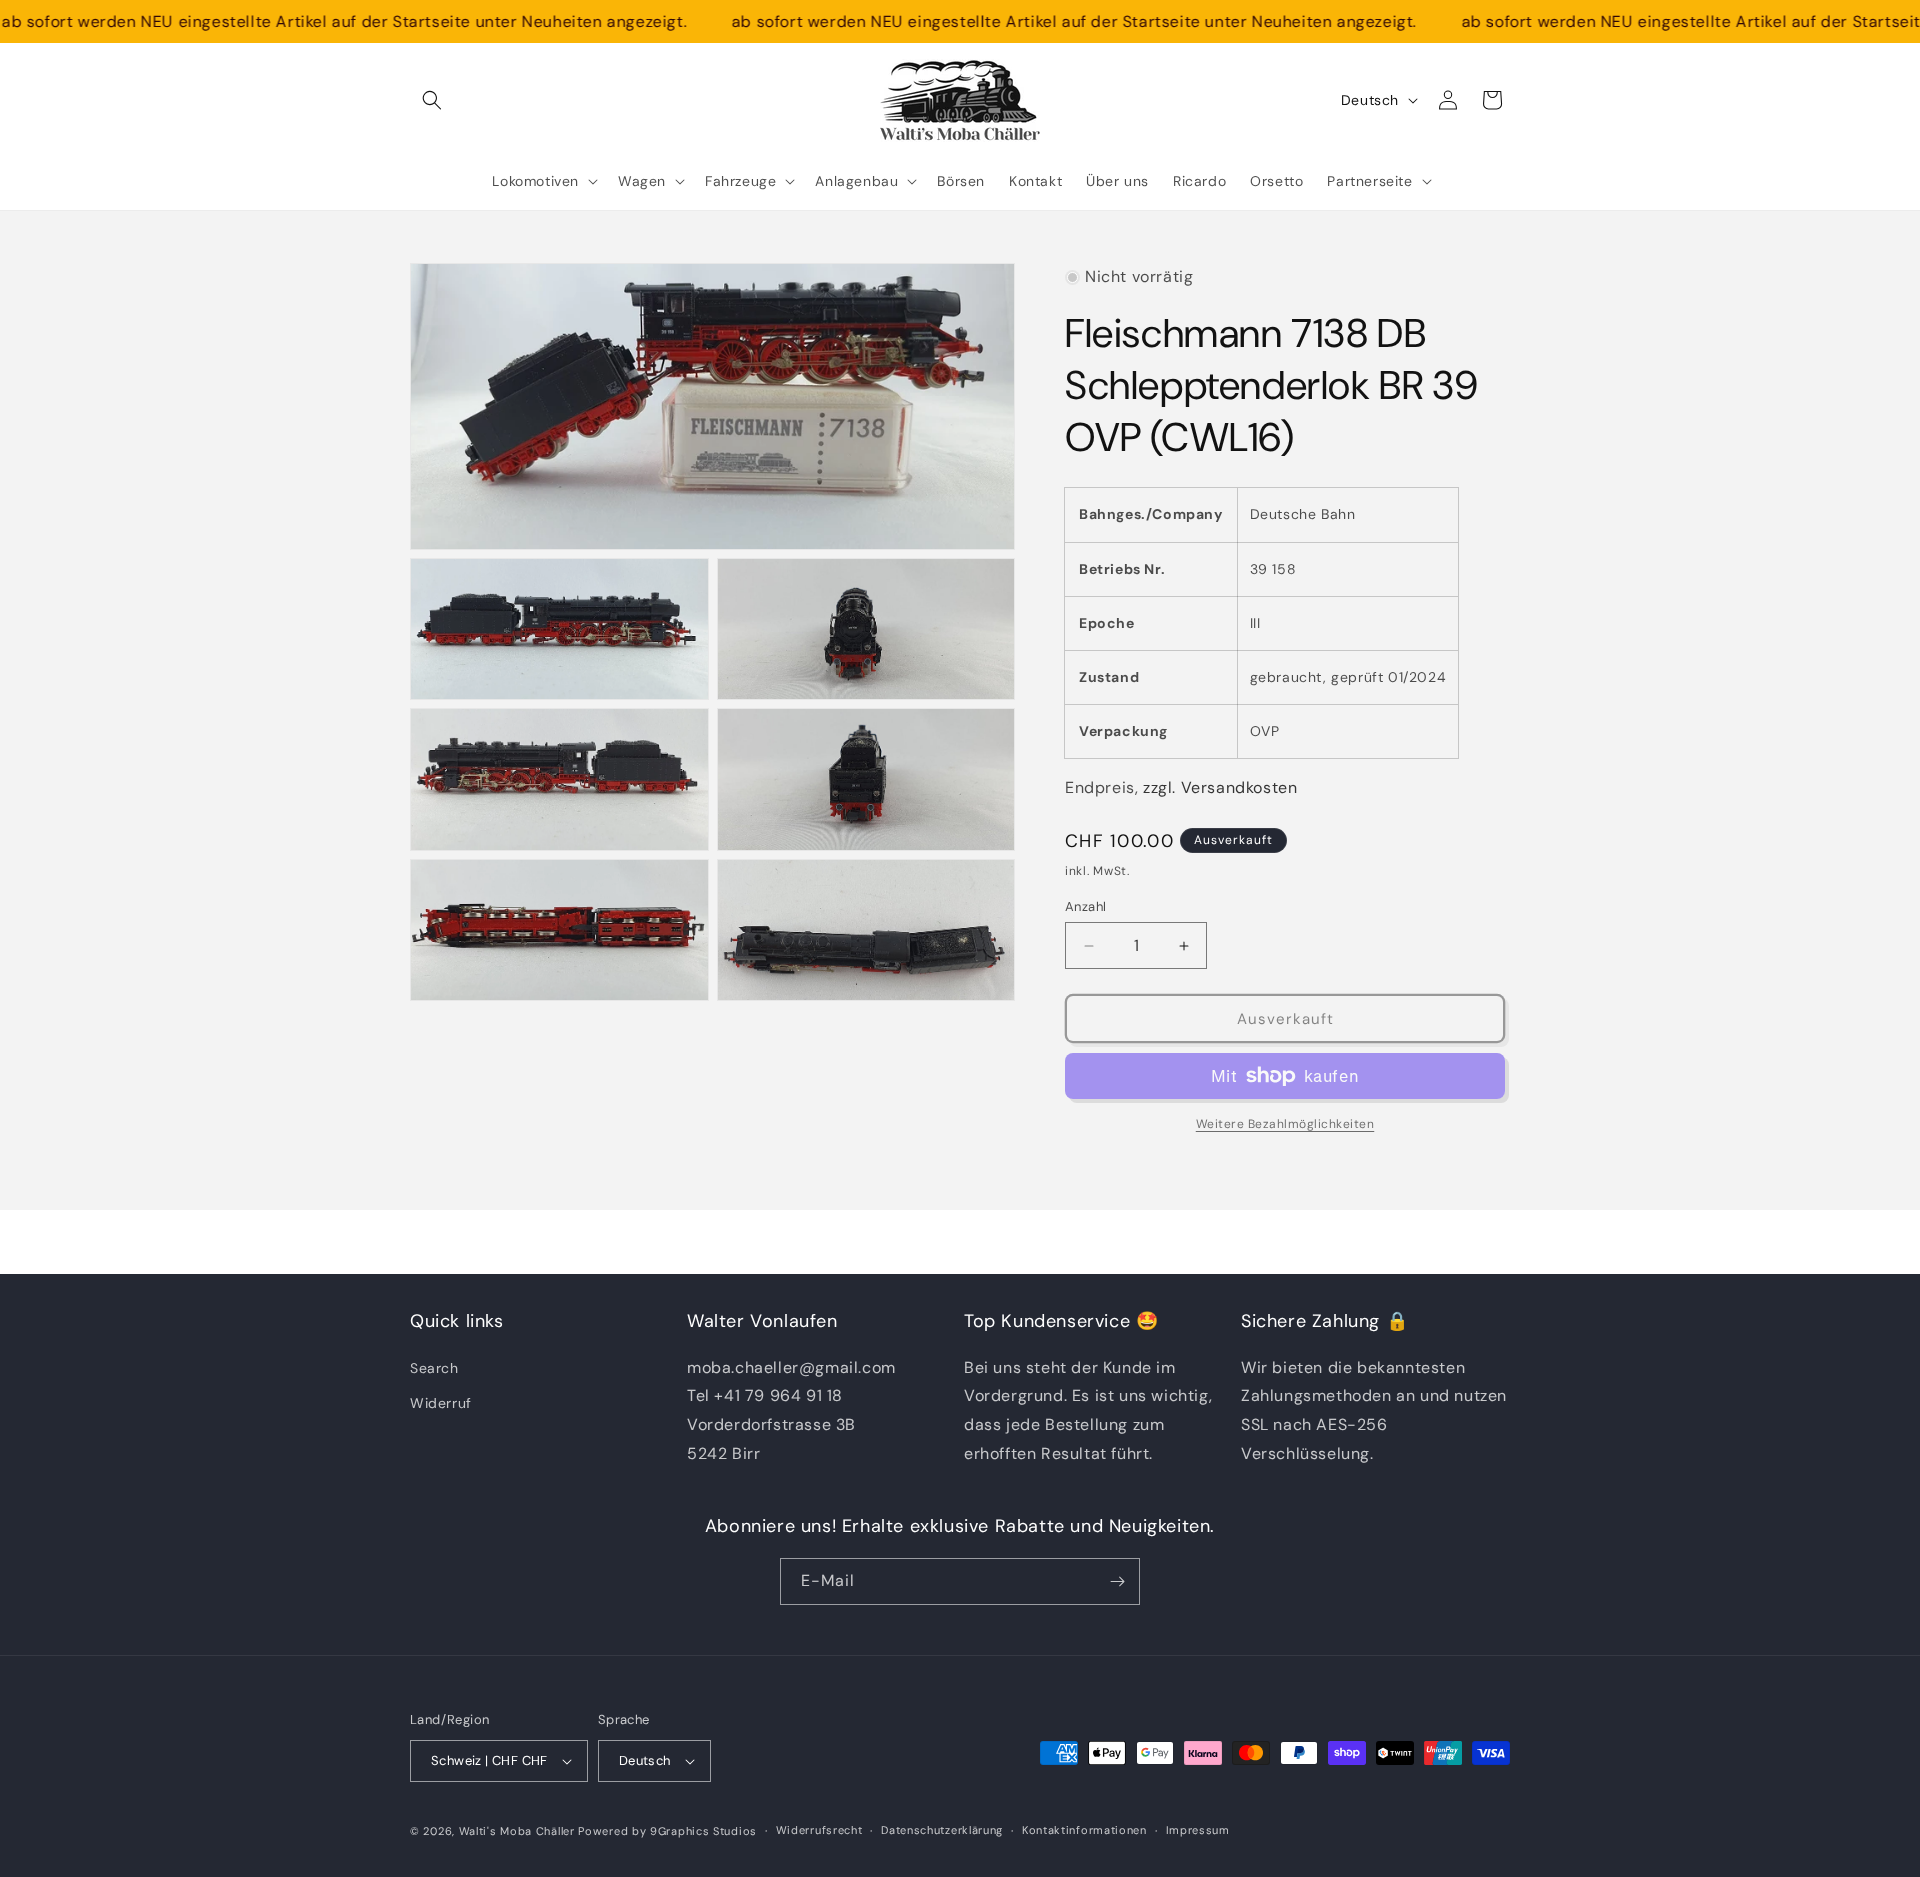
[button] (432, 100)
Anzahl (1085, 906)
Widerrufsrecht (819, 1830)
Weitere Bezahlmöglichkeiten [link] (1285, 1124)
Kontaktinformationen (1084, 1830)
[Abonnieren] (1117, 1581)
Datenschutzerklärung (942, 1830)
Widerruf (441, 1403)
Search (434, 1368)
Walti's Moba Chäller (517, 1831)
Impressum (1198, 1830)
